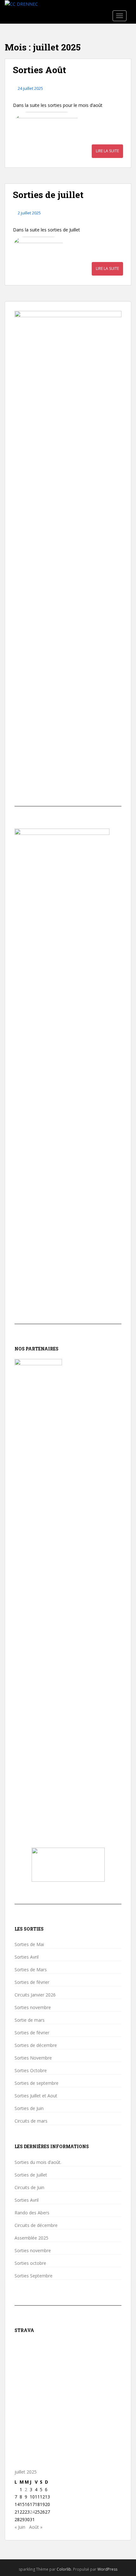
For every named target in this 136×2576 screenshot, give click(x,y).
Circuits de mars (31, 2121)
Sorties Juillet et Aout (36, 2096)
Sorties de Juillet (31, 2175)
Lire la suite (107, 151)
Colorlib (64, 2569)
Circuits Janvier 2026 (35, 1995)
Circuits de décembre (36, 2225)
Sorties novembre (33, 2008)
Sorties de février (32, 1982)
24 (32, 2512)
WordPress (107, 2569)
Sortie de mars (30, 2020)
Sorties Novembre (33, 2058)
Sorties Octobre (31, 2071)
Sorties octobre (30, 2263)
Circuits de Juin (29, 2188)
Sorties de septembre (37, 2083)
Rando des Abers (32, 2213)
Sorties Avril (27, 1957)
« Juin (20, 2527)
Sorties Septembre (34, 2276)
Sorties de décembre (36, 2045)
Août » (36, 2527)
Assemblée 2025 (31, 2238)
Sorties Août (40, 70)
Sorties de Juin (29, 2108)
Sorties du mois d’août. (38, 2162)
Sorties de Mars (31, 1970)
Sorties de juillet (48, 195)
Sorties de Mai (29, 1944)
